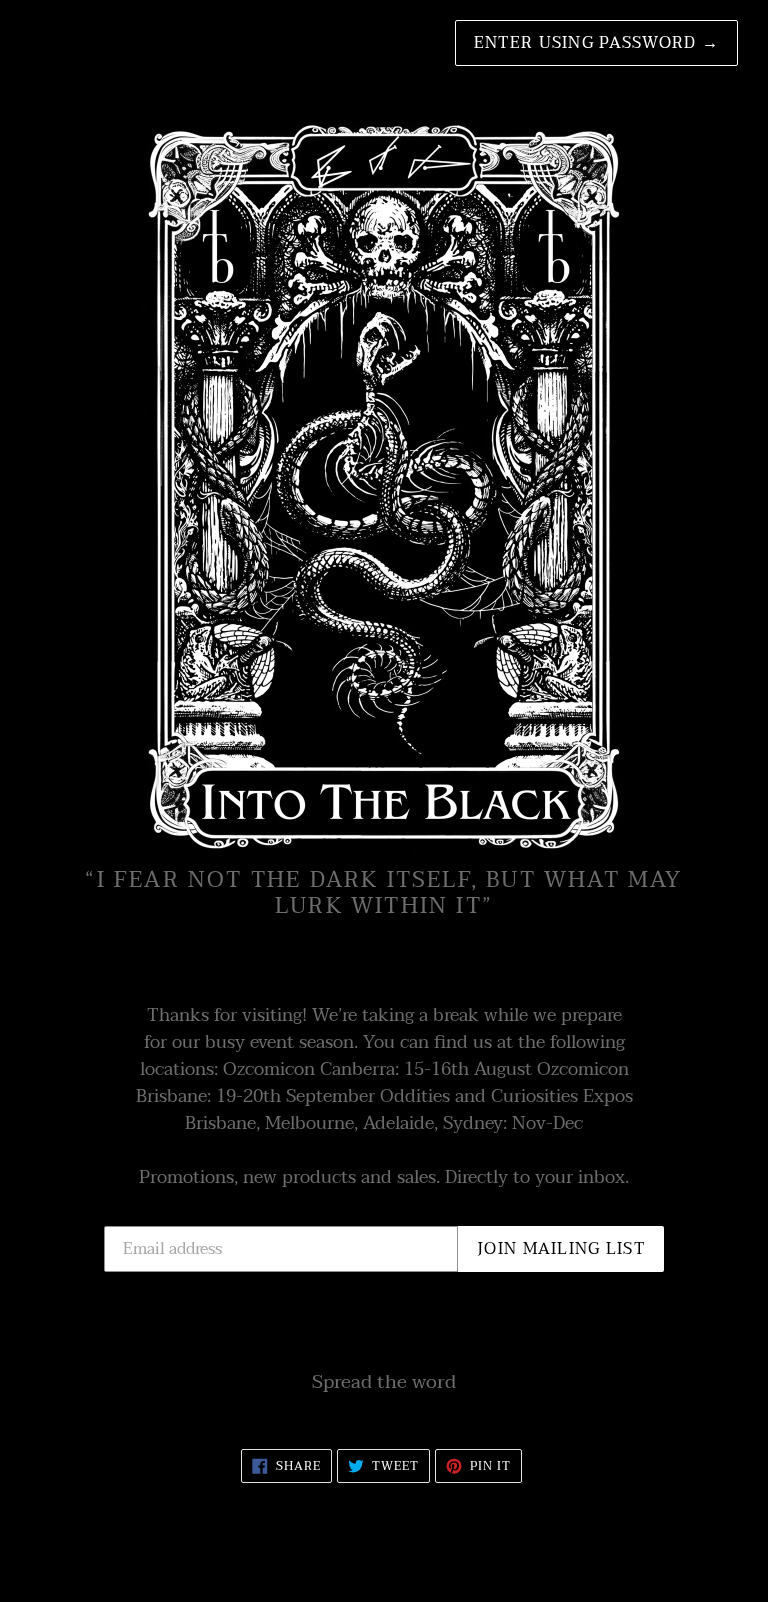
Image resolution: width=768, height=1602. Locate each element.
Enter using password (596, 43)
